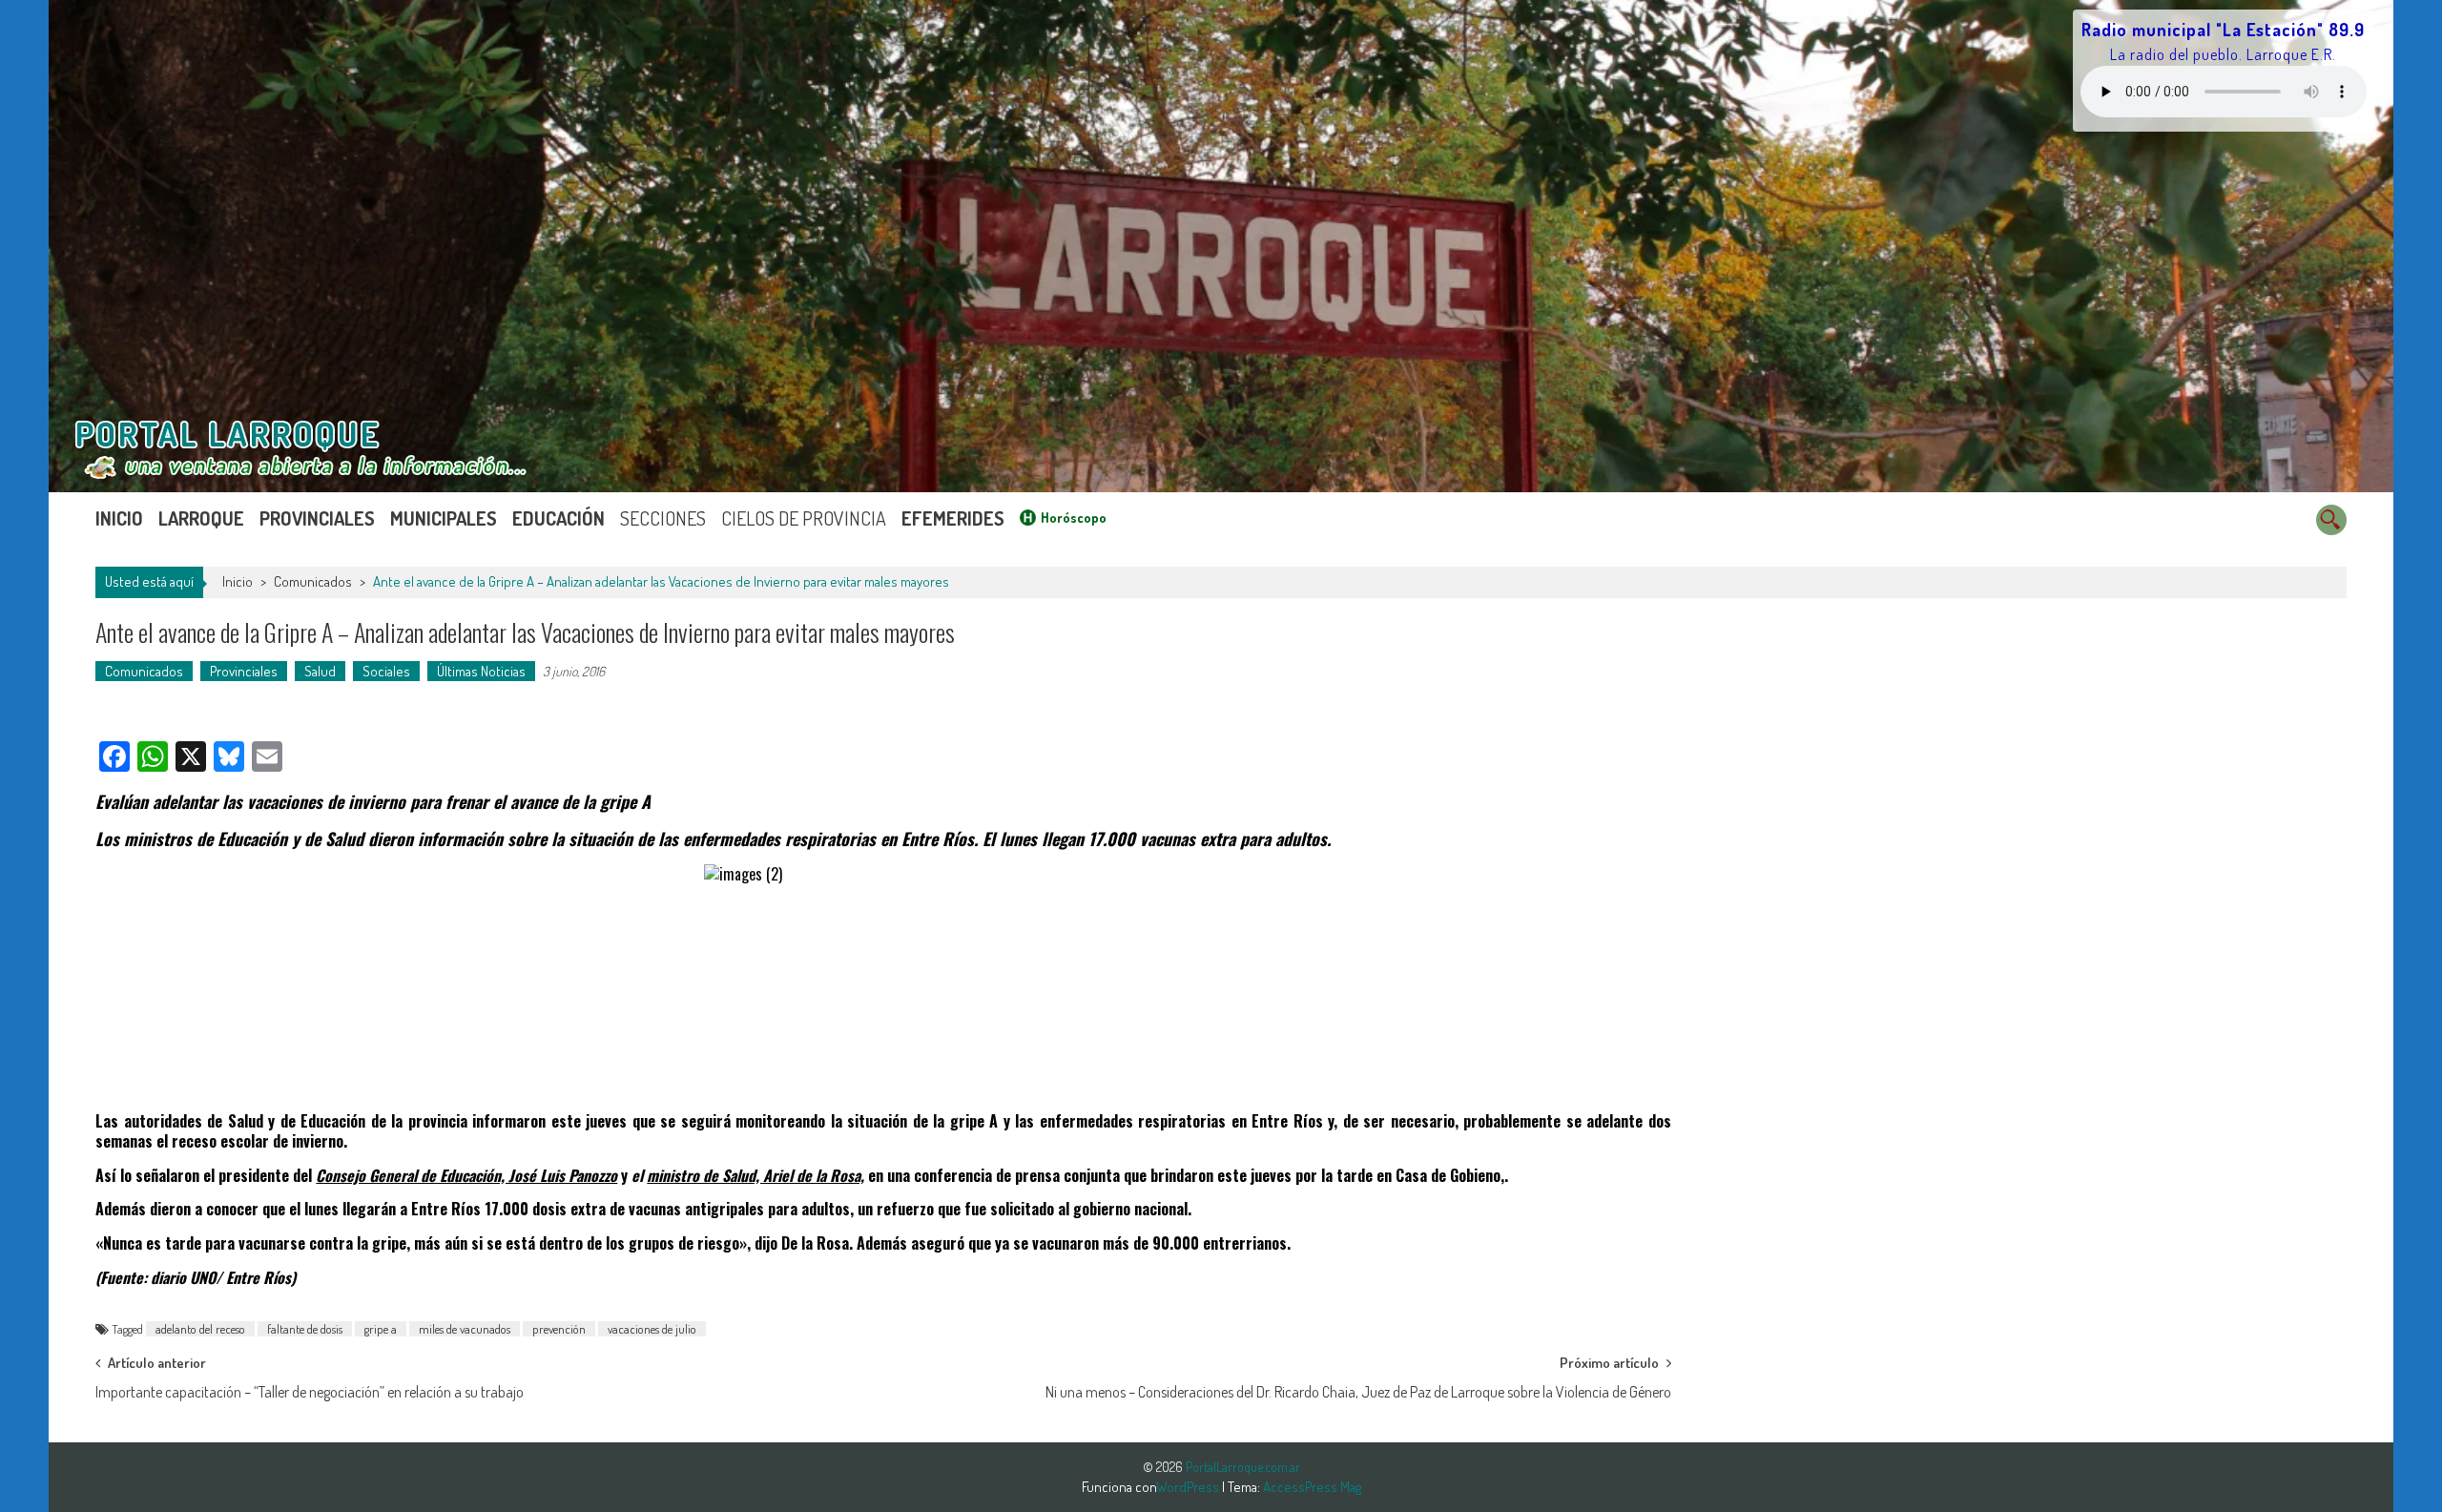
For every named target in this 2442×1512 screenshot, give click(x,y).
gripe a (381, 1329)
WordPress (1189, 1487)
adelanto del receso (200, 1329)
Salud (320, 671)
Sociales (386, 671)
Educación (559, 518)
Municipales (444, 518)
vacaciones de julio (652, 1329)
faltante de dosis (305, 1329)
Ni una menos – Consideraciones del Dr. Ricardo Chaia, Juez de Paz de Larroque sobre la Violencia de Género (1358, 1392)
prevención (559, 1329)
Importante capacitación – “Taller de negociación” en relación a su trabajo (310, 1392)
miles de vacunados (465, 1329)
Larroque (201, 518)
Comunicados (313, 581)
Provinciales (317, 518)
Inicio (119, 518)
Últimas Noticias (481, 671)
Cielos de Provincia (804, 518)
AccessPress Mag (1312, 1487)
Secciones (663, 518)
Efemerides (953, 518)
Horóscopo (1074, 518)
